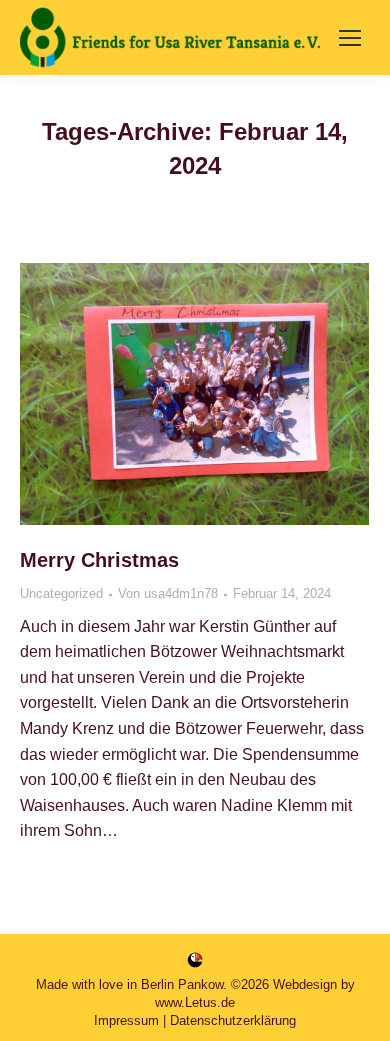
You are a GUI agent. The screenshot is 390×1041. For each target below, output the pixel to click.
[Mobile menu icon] (350, 38)
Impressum (126, 1020)
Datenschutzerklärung (233, 1020)
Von (168, 593)
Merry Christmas (99, 560)
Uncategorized (61, 593)
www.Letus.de (195, 1002)
